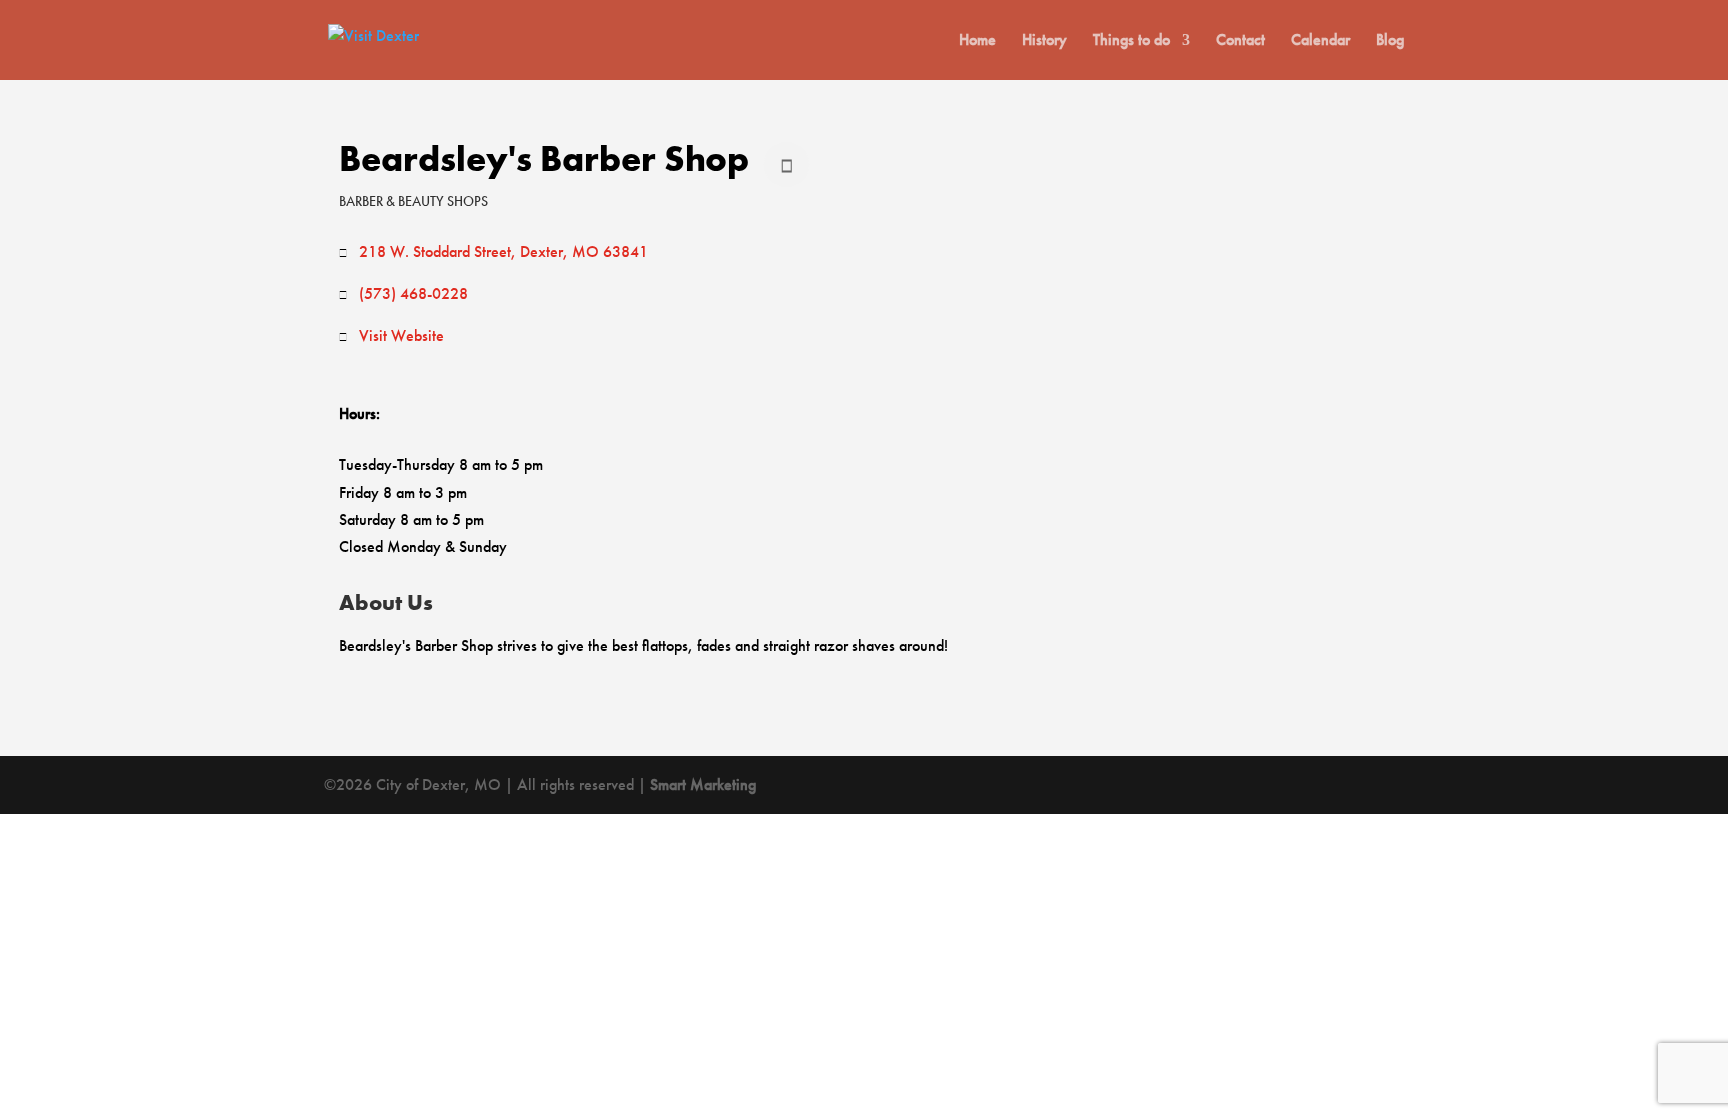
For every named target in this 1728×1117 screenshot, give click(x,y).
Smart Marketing (703, 784)
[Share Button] (786, 164)
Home (977, 41)
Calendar (1320, 41)
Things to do (1131, 41)
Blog (1390, 41)
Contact (1240, 41)
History (1044, 41)
